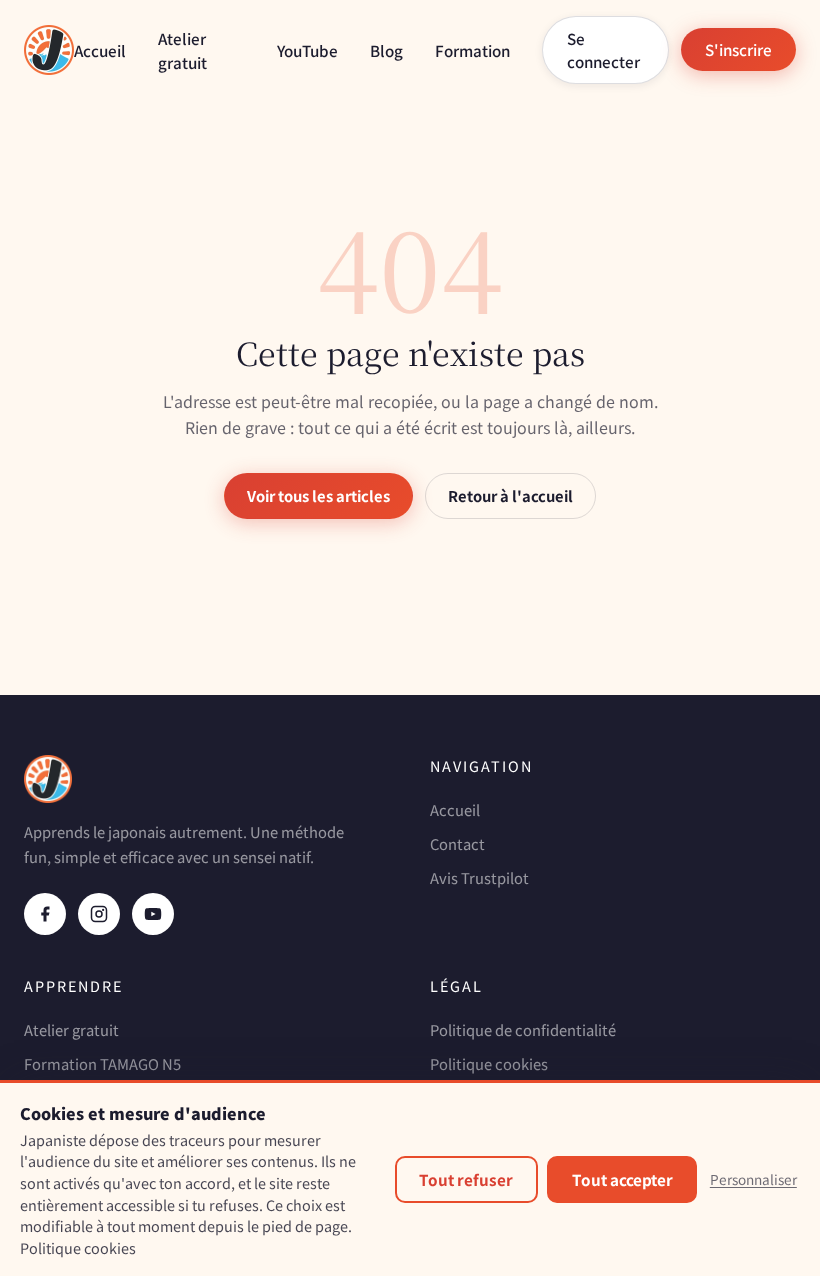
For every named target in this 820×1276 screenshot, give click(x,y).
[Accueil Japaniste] (49, 50)
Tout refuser (466, 1179)
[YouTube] (153, 914)
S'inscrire (738, 49)
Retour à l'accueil (510, 495)
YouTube (307, 50)
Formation (472, 50)
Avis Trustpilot (479, 877)
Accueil (100, 50)
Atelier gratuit (71, 1029)
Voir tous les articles (318, 495)
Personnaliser (753, 1179)
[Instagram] (99, 914)
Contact (457, 843)
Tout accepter (622, 1179)
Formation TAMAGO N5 (102, 1063)
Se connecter (603, 49)
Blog (386, 50)
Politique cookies (489, 1063)
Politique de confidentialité (523, 1029)
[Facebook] (45, 914)
